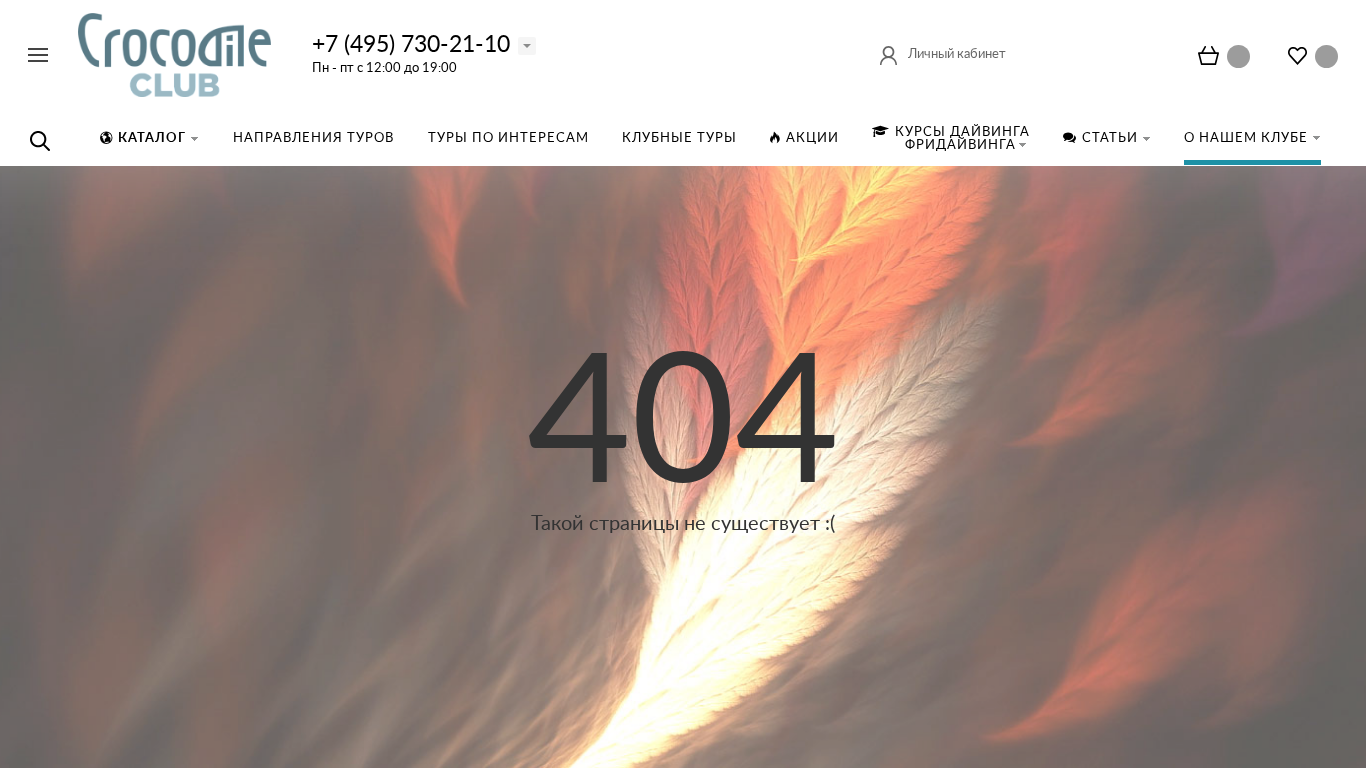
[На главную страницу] (174, 54)
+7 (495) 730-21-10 (411, 44)
